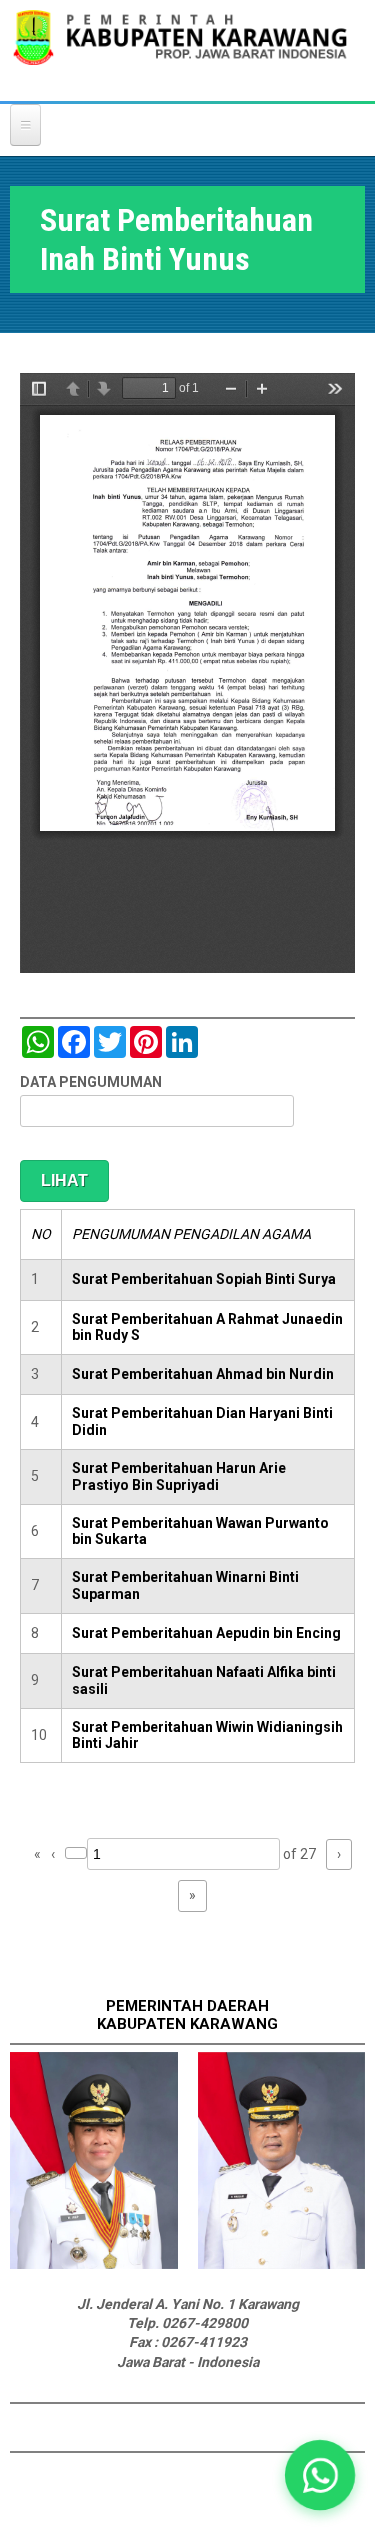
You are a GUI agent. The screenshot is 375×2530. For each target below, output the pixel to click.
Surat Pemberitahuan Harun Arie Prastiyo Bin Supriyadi (179, 1476)
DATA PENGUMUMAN (91, 1082)
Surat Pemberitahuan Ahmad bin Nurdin (203, 1374)
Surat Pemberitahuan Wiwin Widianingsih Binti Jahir (207, 1735)
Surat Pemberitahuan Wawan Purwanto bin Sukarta (200, 1531)
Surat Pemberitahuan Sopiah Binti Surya (204, 1279)
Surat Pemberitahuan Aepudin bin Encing (206, 1633)
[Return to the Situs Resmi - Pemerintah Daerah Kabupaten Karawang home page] (180, 50)
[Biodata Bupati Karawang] (94, 2264)
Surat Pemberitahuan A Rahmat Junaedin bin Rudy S (207, 1327)
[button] (320, 2475)
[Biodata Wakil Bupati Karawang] (282, 2264)
